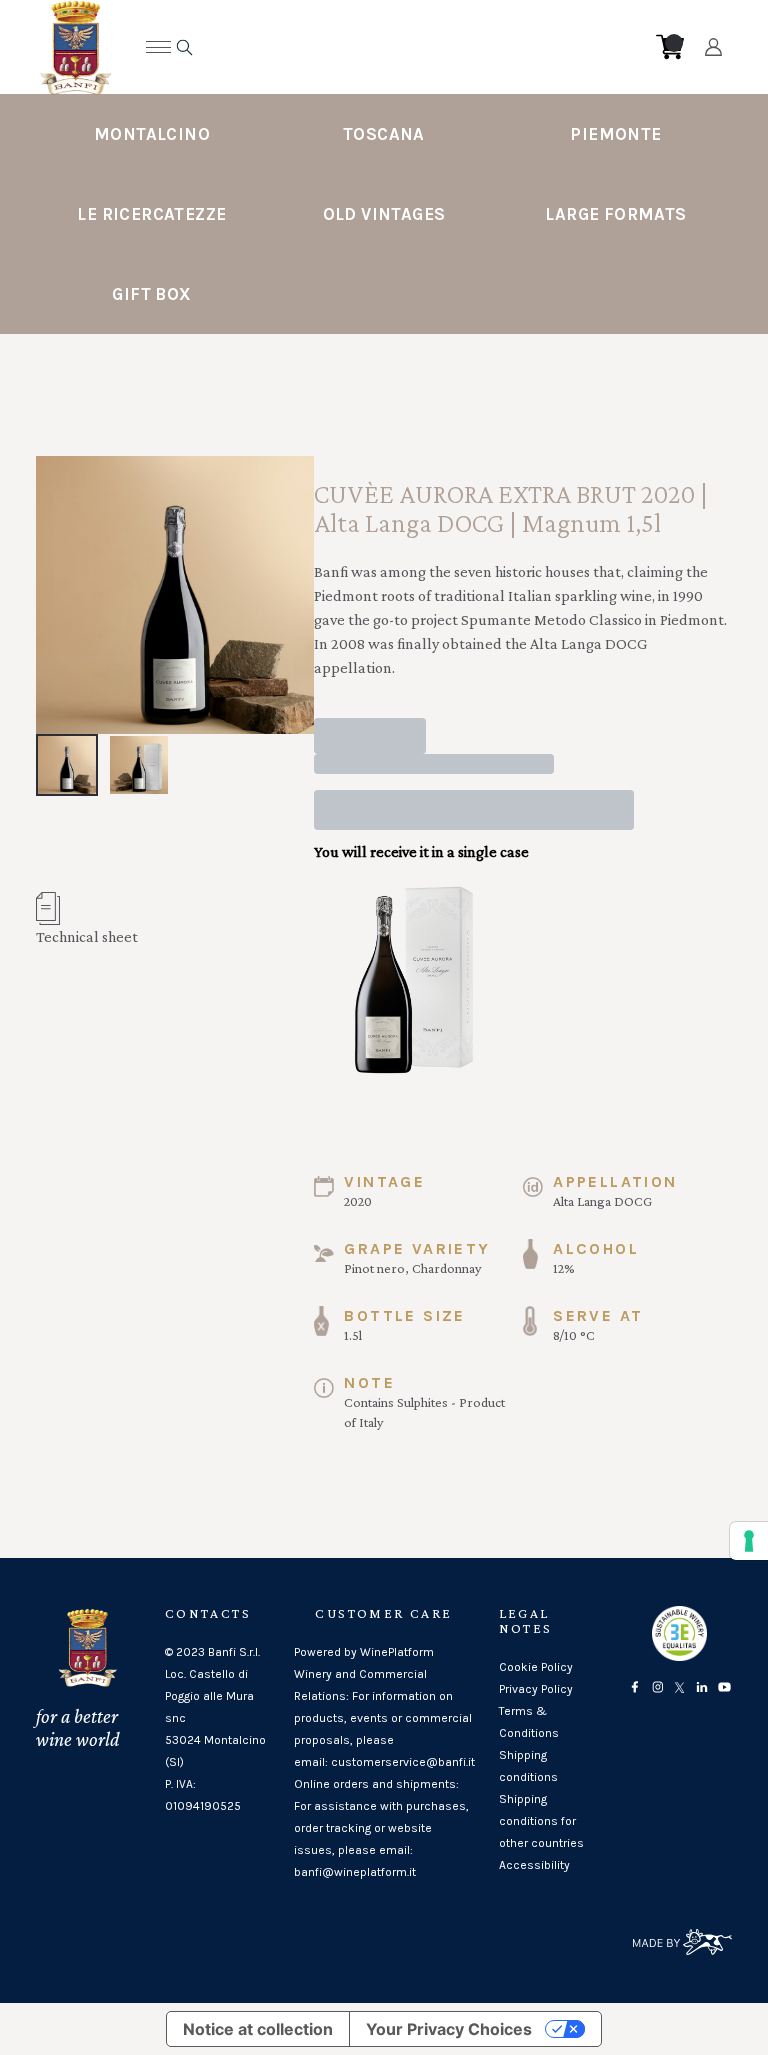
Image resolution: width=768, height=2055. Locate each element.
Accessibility (534, 1865)
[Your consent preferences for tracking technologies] (749, 1541)
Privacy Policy (536, 1689)
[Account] (713, 47)
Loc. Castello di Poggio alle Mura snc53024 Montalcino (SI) (215, 1718)
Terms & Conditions (529, 1722)
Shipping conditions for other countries (541, 1821)
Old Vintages (384, 214)
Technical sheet (87, 936)
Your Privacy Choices (449, 2029)
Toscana (384, 134)
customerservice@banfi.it (403, 1762)
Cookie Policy (536, 1667)
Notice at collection (258, 2029)
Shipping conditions (528, 1766)
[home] (369, 47)
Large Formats (615, 214)
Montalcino (152, 134)
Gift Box (151, 294)
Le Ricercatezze (151, 214)
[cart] (670, 47)
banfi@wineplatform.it (355, 1872)
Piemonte (615, 134)
